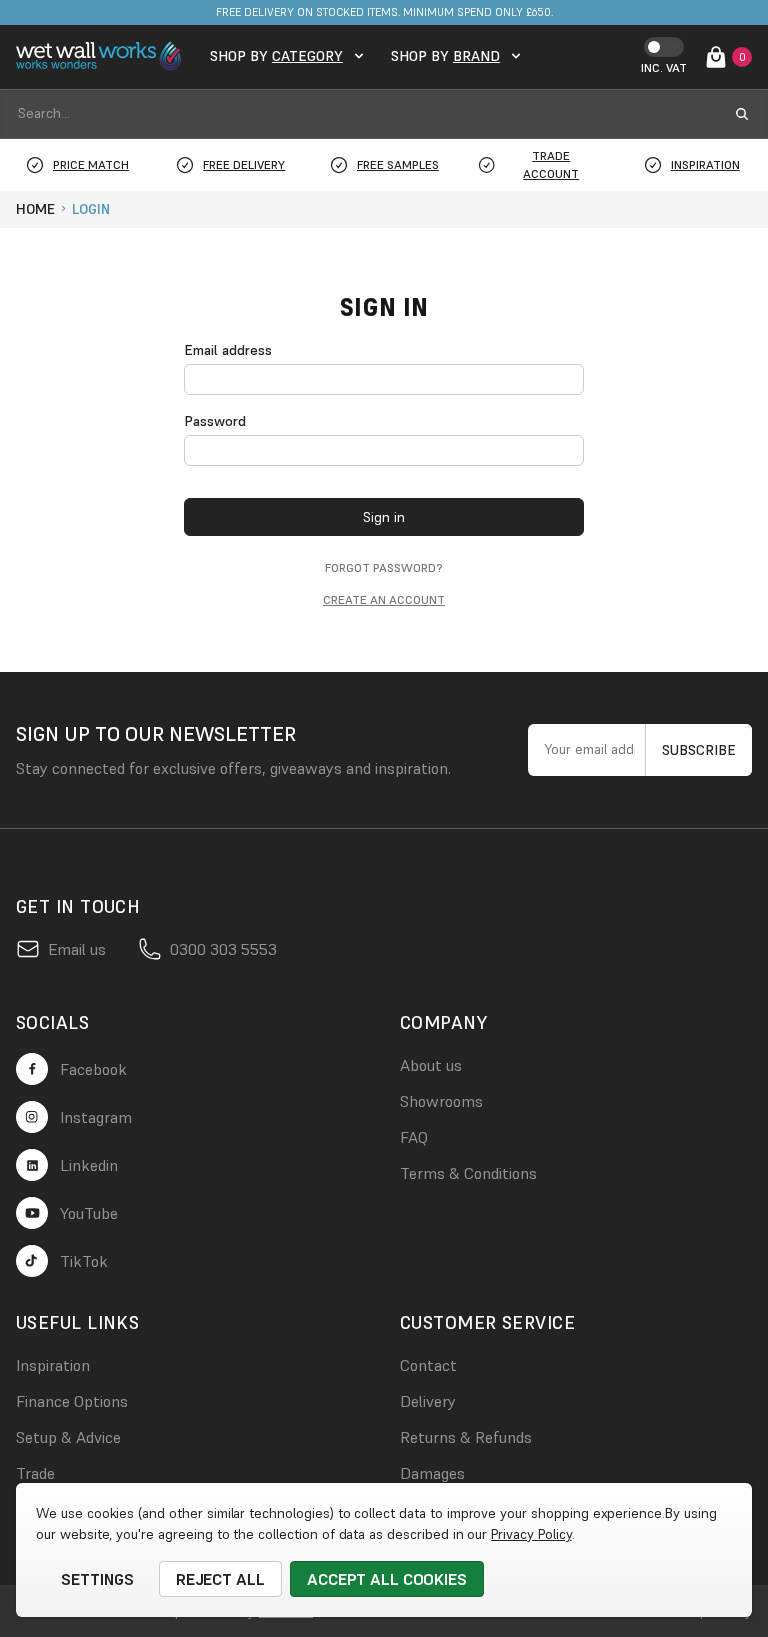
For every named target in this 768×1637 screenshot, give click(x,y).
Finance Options (72, 1401)
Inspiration (53, 1365)
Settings (97, 1579)
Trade (35, 1473)
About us (431, 1065)
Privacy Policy (531, 1534)
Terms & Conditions (468, 1173)
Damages (432, 1473)
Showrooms (441, 1101)
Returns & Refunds (466, 1437)
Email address (228, 350)
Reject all (221, 1579)
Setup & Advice (68, 1437)
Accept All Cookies (387, 1579)
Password (215, 421)
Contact (428, 1365)
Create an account (384, 599)
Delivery (428, 1401)
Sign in (384, 517)
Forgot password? (384, 567)
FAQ (414, 1137)
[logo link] (101, 56)
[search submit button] (742, 114)
